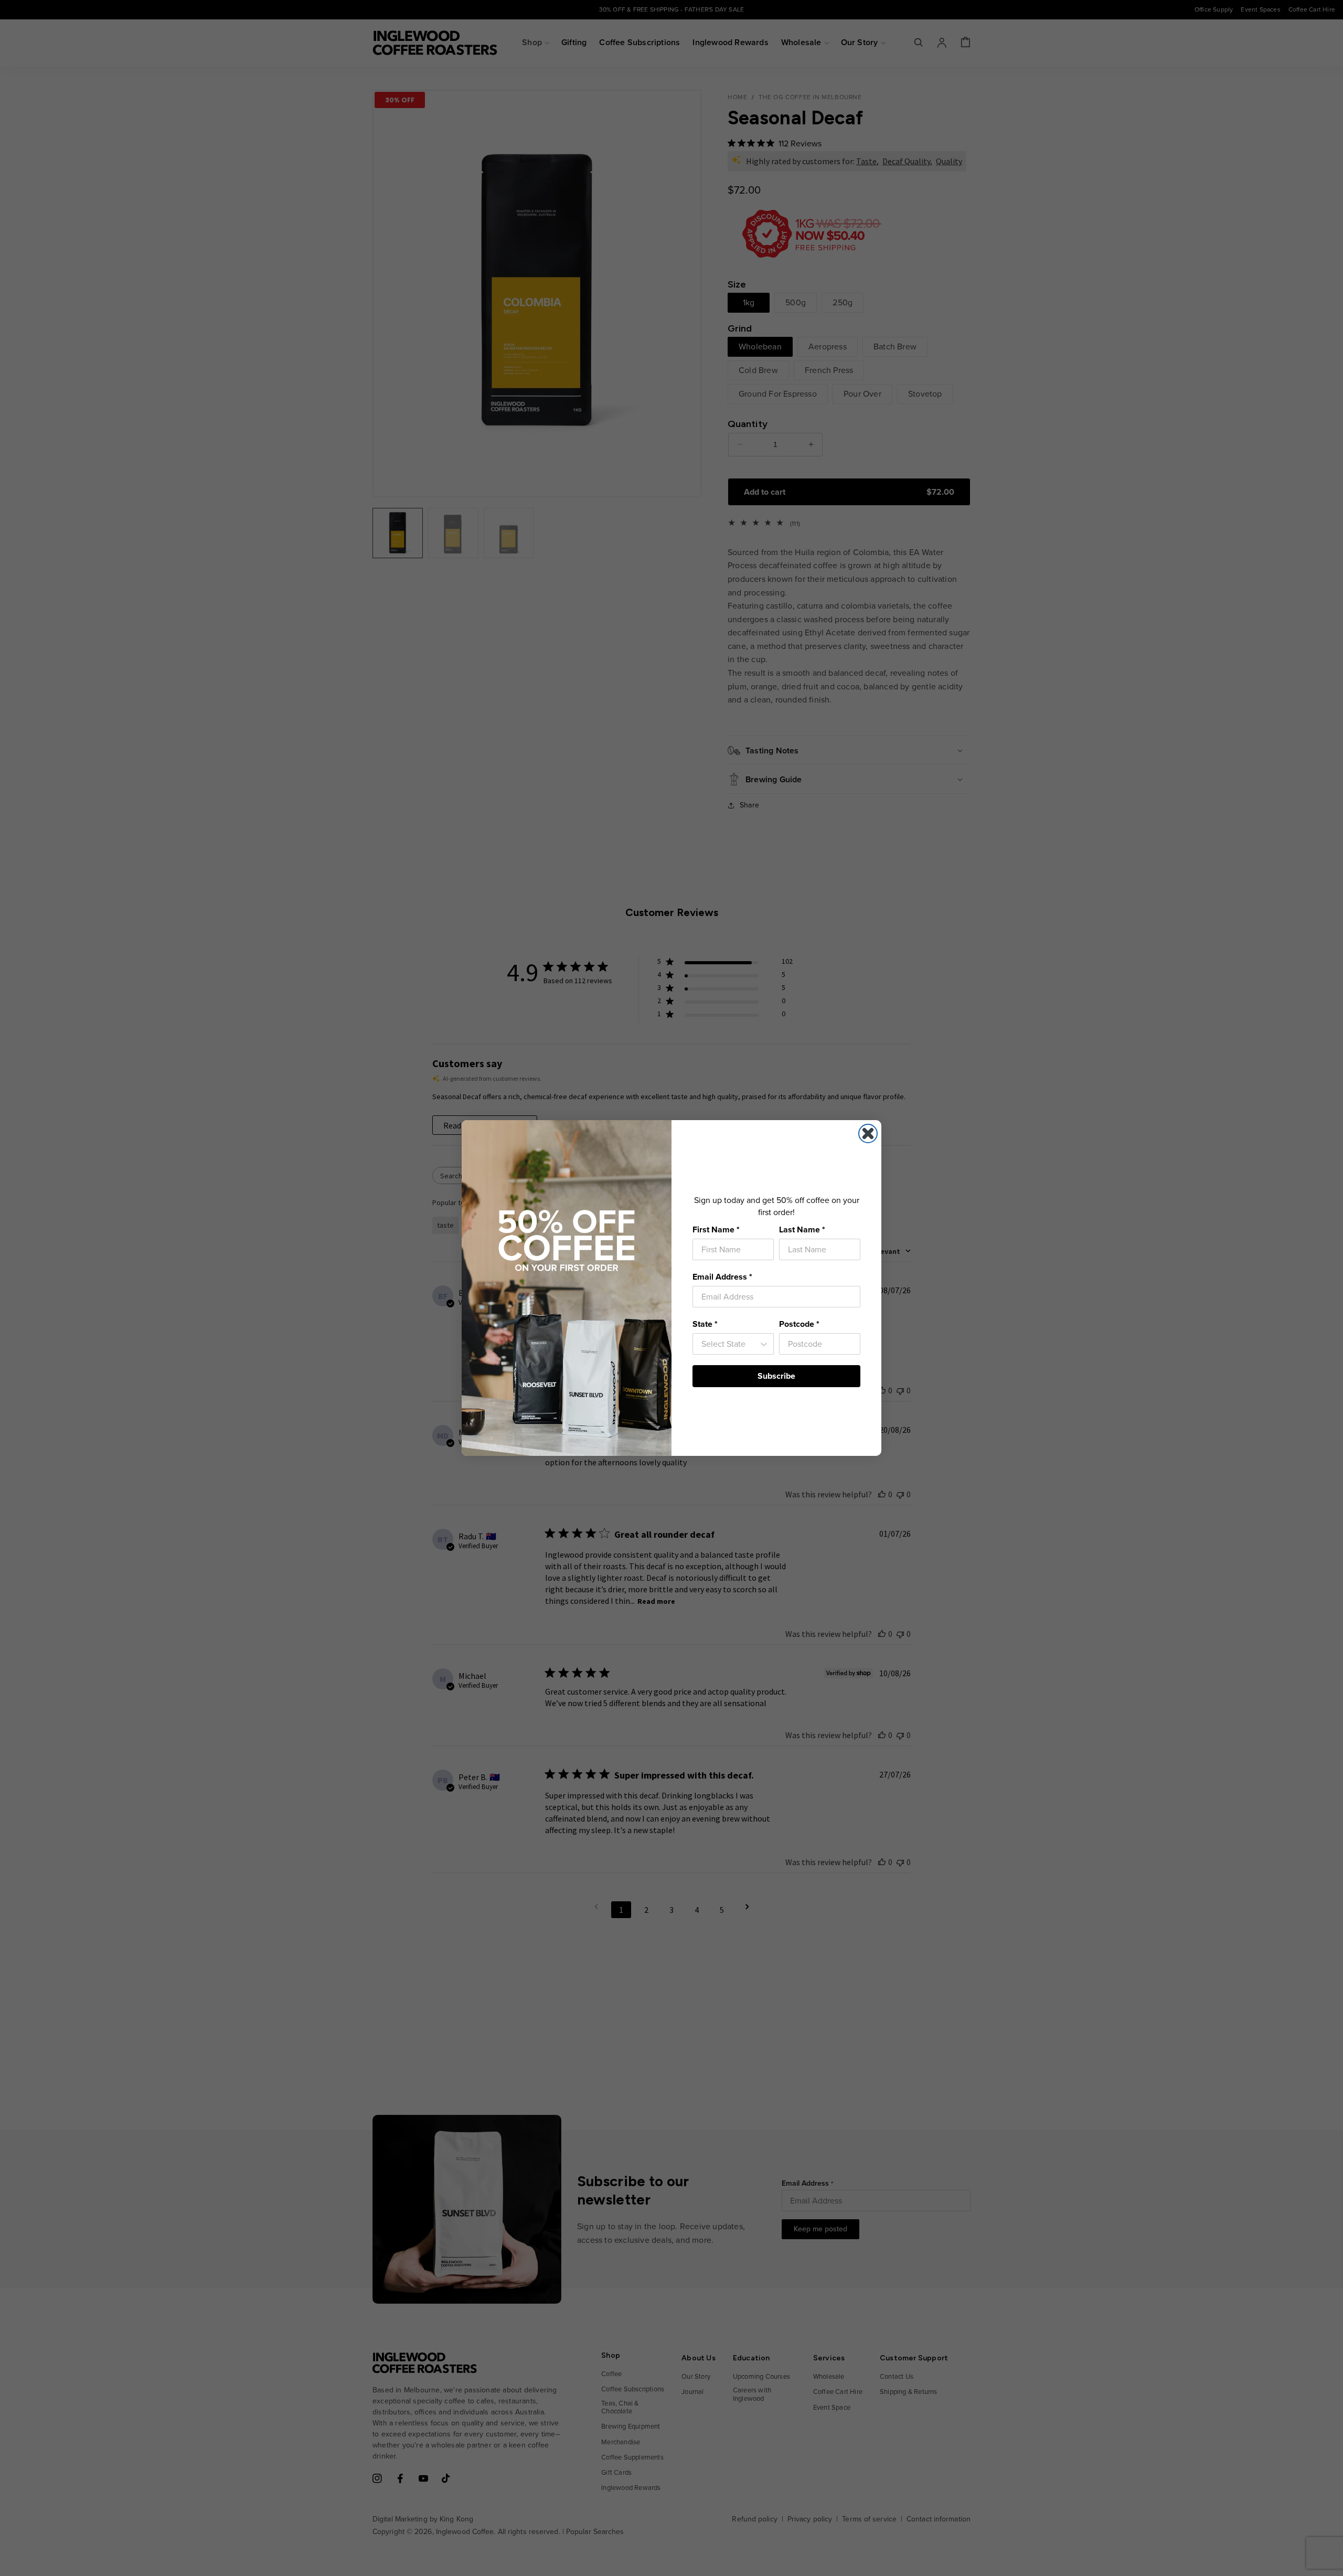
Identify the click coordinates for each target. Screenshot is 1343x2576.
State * (705, 1324)
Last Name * (802, 1230)
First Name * (716, 1230)
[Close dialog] (868, 1133)
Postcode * (799, 1324)
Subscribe (776, 1376)
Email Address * (722, 1277)
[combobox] (730, 1344)
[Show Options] (764, 1344)
